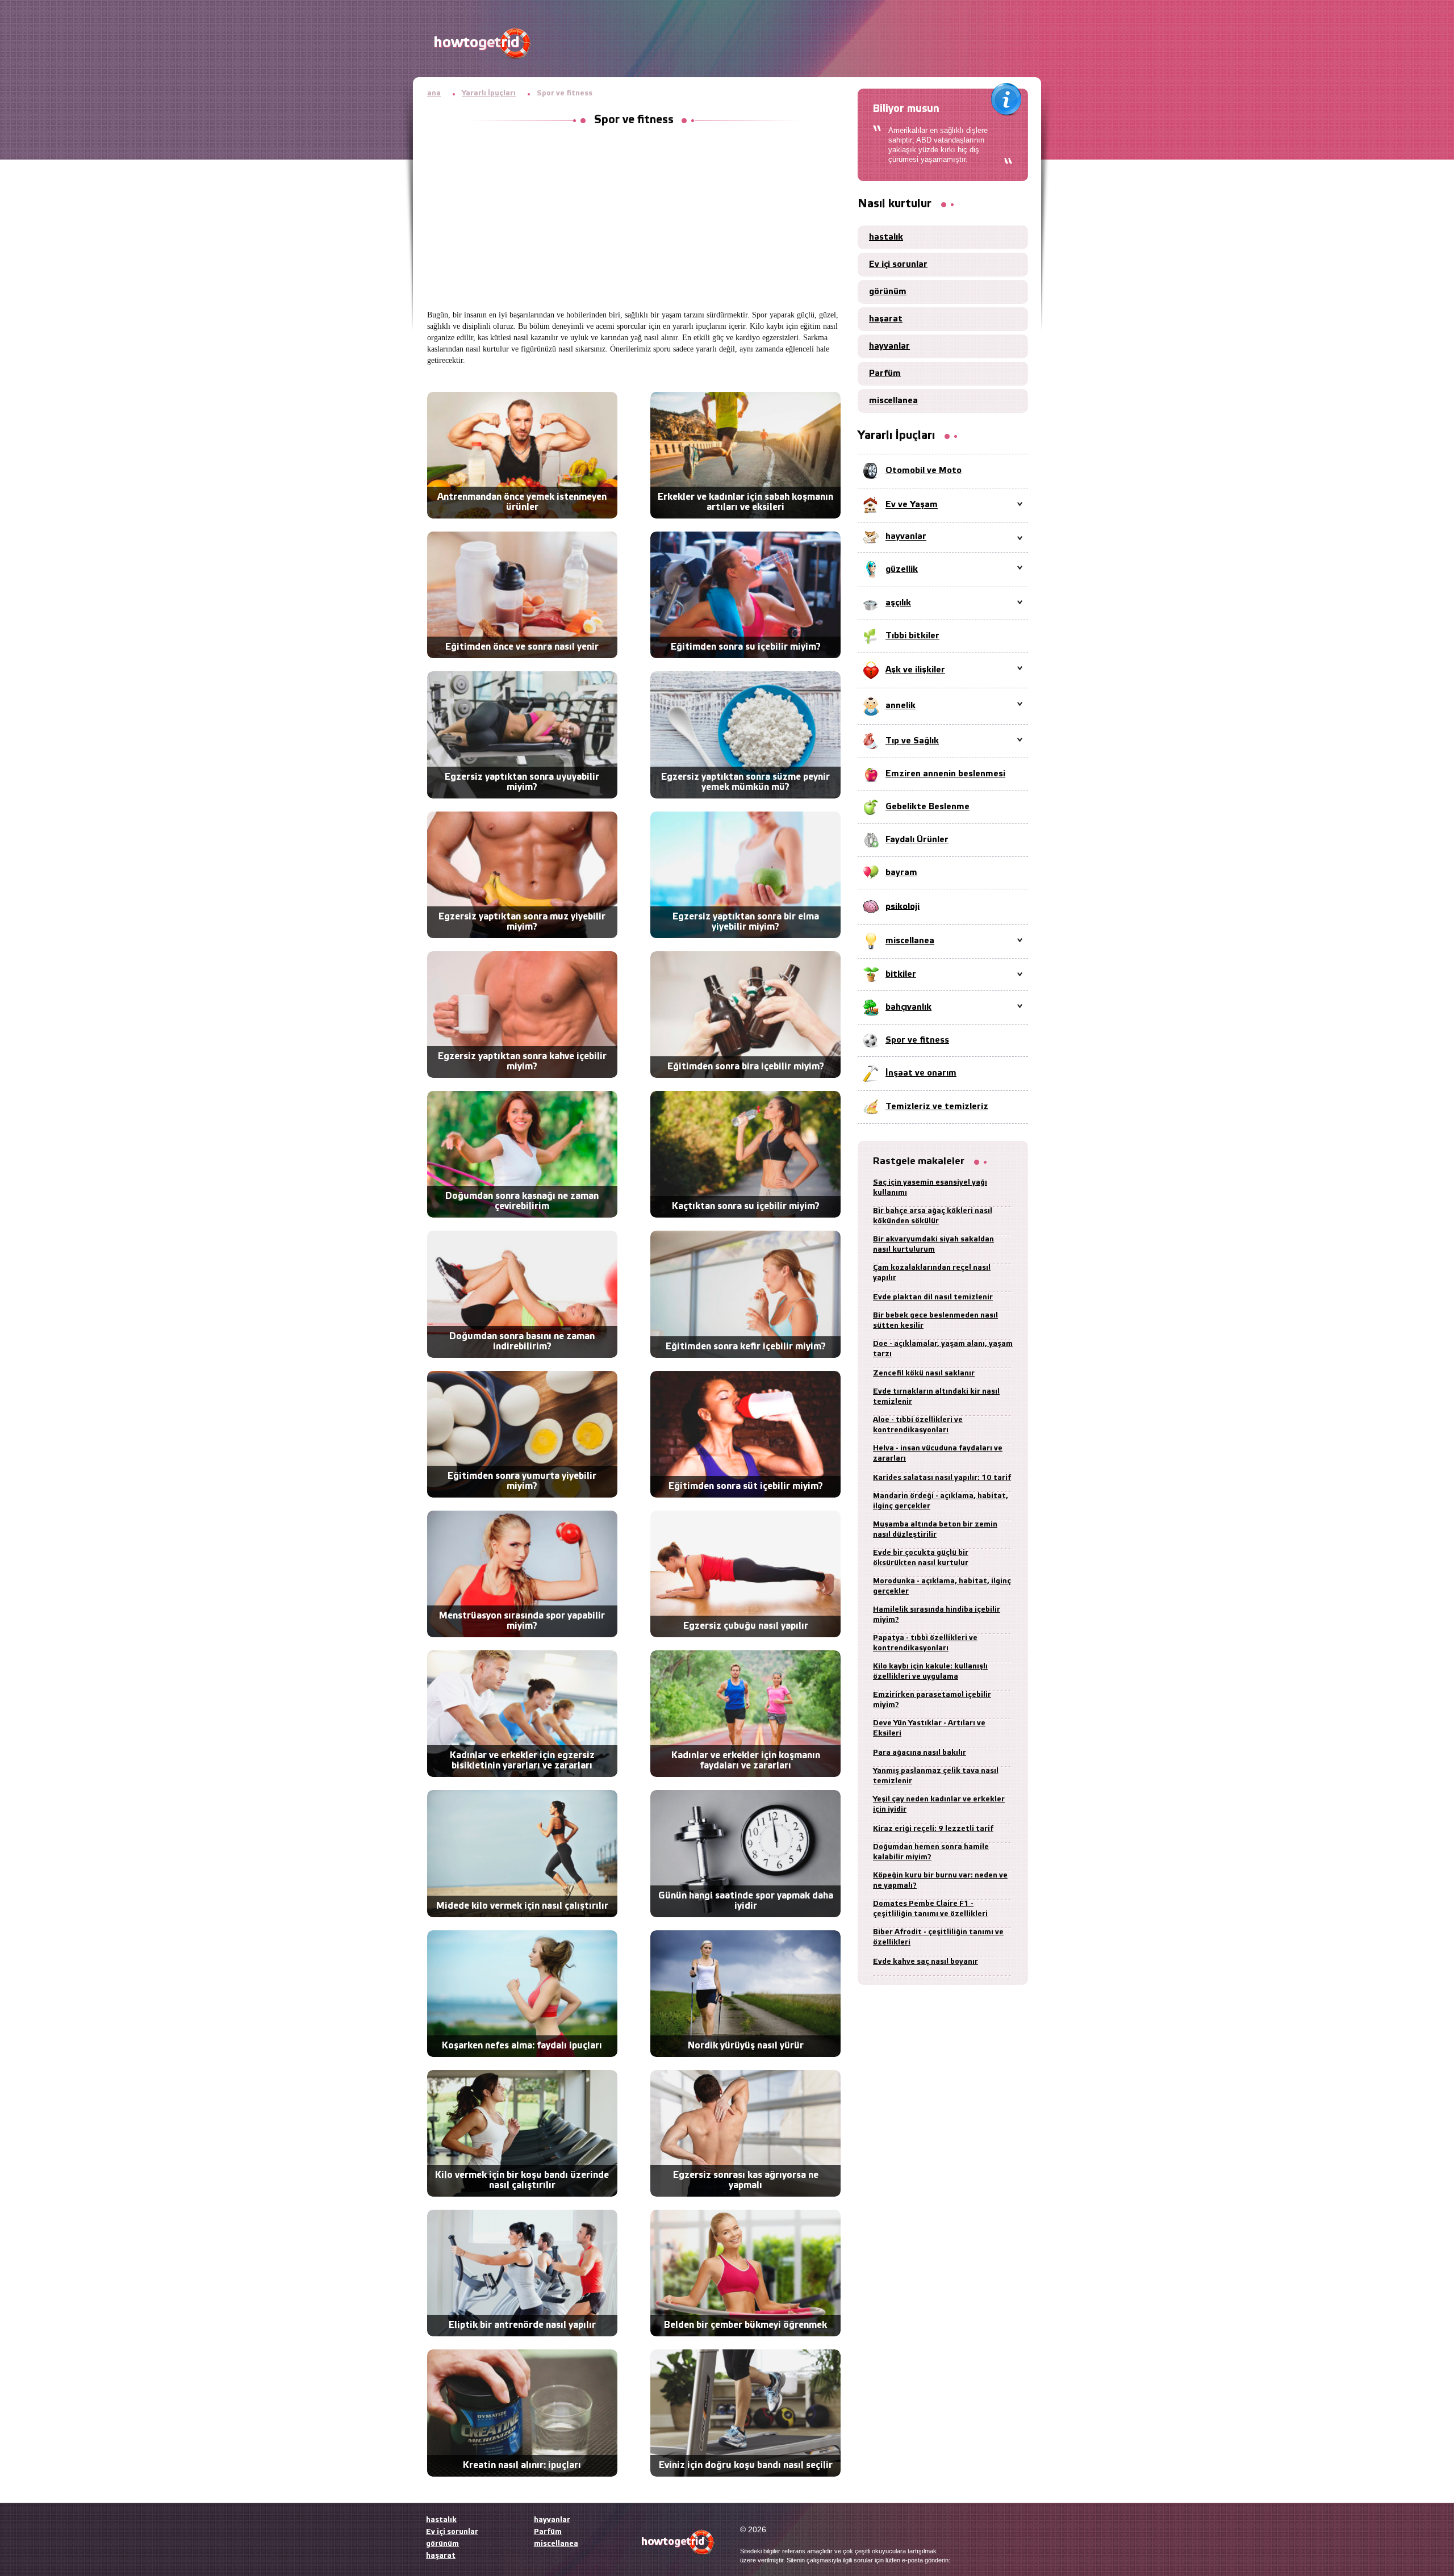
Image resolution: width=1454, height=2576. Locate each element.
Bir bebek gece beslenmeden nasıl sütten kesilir (935, 1321)
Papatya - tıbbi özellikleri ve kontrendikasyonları (925, 1643)
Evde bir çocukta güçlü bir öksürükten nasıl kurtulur (921, 1558)
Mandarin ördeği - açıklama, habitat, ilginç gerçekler (941, 1501)
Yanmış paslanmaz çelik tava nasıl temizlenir (936, 1776)
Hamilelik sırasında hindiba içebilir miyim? (937, 1615)
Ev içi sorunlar (898, 265)
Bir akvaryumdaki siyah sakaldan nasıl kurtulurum (933, 1245)
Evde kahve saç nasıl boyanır (926, 1962)
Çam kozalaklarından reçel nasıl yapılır (932, 1273)
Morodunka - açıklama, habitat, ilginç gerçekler (942, 1586)
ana (434, 93)
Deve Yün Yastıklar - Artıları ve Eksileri (929, 1728)
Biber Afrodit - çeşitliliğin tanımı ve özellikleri (938, 1937)
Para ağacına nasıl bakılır (920, 1753)
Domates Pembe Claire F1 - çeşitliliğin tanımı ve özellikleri (930, 1909)
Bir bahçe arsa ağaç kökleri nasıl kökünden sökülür (933, 1216)
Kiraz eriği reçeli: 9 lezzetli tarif (933, 1829)
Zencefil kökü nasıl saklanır (924, 1373)
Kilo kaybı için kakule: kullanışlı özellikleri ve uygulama (930, 1672)
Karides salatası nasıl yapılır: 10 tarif (942, 1478)
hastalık (886, 237)
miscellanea (893, 401)
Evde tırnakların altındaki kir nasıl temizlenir (936, 1397)
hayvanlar (889, 346)
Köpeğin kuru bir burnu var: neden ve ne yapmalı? (940, 1881)
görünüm (888, 292)
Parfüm (885, 374)
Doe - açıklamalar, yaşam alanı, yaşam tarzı (943, 1349)
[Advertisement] (634, 219)
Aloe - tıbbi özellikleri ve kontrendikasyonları (918, 1425)
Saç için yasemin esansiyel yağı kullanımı (930, 1188)
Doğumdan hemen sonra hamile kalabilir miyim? (931, 1852)
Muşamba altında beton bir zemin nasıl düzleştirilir (935, 1530)
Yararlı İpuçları (489, 93)
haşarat (886, 319)
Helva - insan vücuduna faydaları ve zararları (938, 1454)
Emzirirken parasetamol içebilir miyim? (932, 1700)
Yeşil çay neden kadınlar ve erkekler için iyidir (939, 1805)
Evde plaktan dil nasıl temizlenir (933, 1297)
